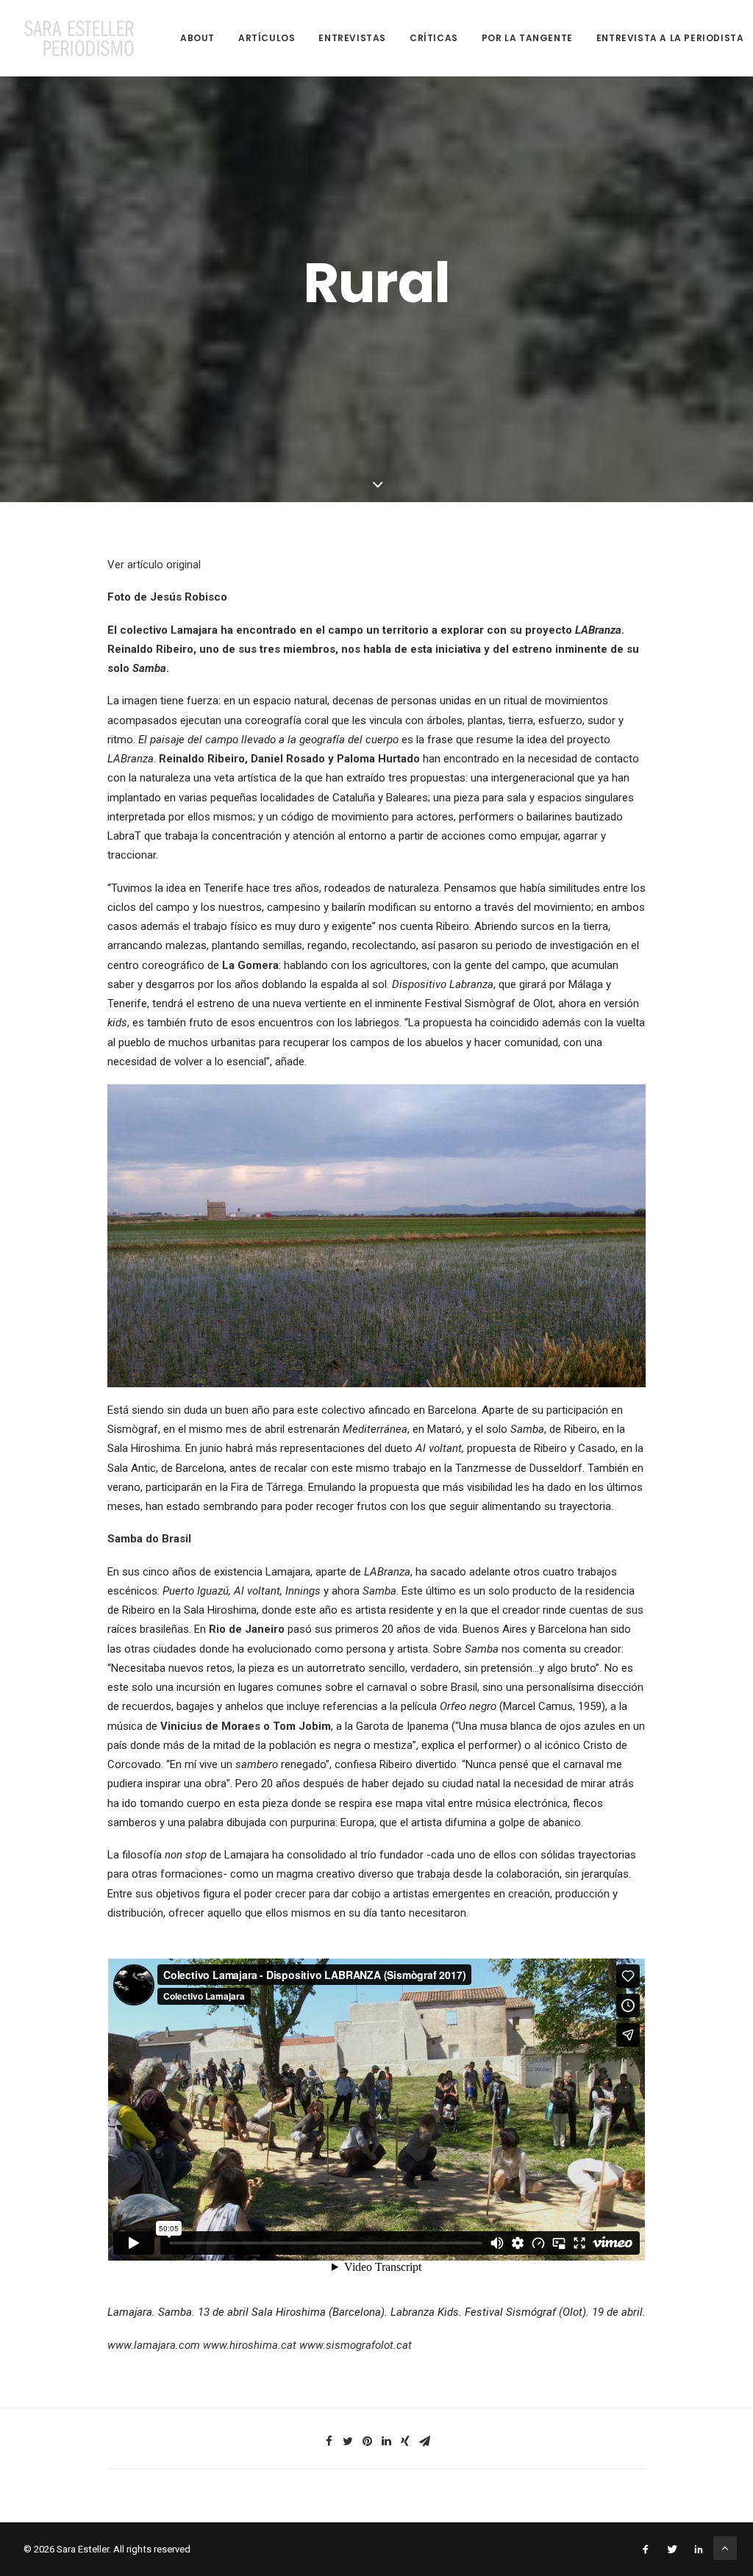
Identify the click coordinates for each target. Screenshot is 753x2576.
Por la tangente (527, 38)
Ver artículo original (154, 565)
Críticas (434, 38)
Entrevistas (352, 38)
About (197, 38)
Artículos (267, 38)
